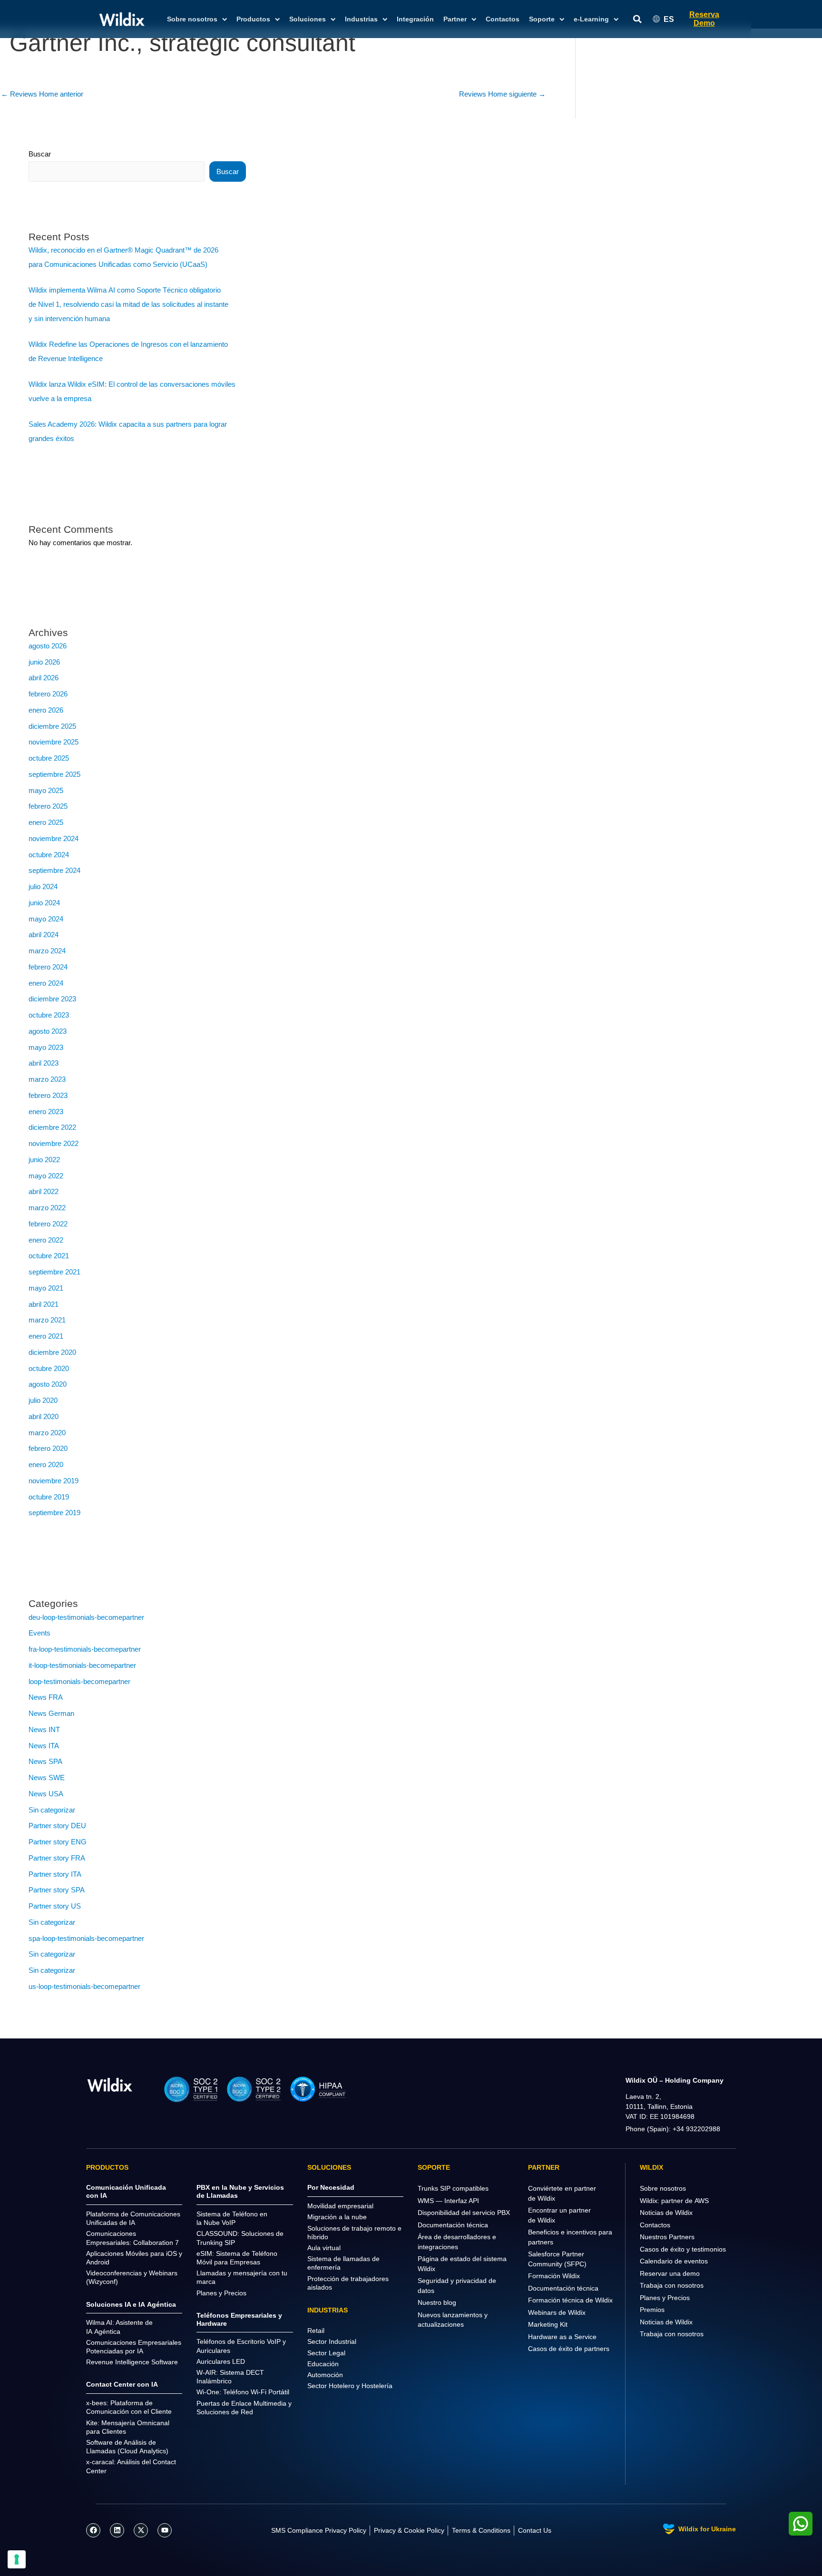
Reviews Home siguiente (502, 94)
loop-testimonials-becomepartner (79, 1681)
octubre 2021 (49, 1256)
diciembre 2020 (52, 1352)
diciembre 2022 (52, 1127)
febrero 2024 (48, 967)
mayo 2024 (46, 919)
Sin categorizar (52, 1810)
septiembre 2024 (54, 870)
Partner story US (55, 1906)
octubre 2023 (49, 1015)
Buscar (40, 154)
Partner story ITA (55, 1874)
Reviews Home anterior (42, 94)
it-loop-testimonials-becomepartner (82, 1665)
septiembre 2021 (54, 1272)
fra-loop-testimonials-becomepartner (85, 1649)
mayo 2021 (46, 1288)
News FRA (46, 1697)
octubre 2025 (49, 758)
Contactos (503, 19)
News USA (46, 1794)
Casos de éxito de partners (569, 2349)
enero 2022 (46, 1240)
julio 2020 (43, 1400)
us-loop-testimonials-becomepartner (84, 1986)
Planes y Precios (665, 2298)
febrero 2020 (48, 1448)
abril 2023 (44, 1063)
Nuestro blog (437, 2302)
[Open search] (637, 19)
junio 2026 (44, 662)
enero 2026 (46, 710)
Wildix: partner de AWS (674, 2201)
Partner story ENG (58, 1842)
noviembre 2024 (54, 838)
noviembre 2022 (54, 1143)
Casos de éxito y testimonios (683, 2249)
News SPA (45, 1761)
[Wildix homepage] (122, 19)
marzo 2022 (47, 1208)
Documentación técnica (453, 2225)
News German (51, 1713)
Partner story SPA (57, 1890)
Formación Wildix (554, 2276)
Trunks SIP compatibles (453, 2188)
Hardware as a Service (562, 2337)
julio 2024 (43, 886)
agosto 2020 (48, 1384)
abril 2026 (44, 678)
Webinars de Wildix (557, 2312)
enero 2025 (46, 822)
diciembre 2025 (52, 726)
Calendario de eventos (674, 2261)
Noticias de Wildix (666, 2213)
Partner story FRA (57, 1858)
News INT (44, 1729)
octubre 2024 (49, 855)
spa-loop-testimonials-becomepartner (86, 1938)
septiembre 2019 (54, 1513)
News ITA (44, 1746)
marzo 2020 (47, 1433)
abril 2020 (44, 1416)
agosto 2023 (48, 1031)
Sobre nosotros (663, 2188)
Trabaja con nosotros (672, 2285)
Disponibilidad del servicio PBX (464, 2213)
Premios (652, 2310)
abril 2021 (44, 1304)
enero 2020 (46, 1464)
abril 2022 (44, 1191)
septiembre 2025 (54, 774)
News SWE (47, 1778)
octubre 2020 (49, 1368)
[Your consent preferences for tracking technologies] (17, 2559)
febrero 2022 (48, 1224)
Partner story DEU (57, 1826)
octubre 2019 (49, 1497)
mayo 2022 (46, 1176)
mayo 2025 (46, 790)
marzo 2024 (47, 951)
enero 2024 (46, 983)
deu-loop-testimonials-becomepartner (86, 1617)
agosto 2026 (48, 646)
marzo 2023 (47, 1079)
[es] (110, 2084)
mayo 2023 (46, 1047)
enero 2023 (46, 1112)
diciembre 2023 (52, 999)
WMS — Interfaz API (448, 2201)
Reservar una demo (670, 2273)
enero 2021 (46, 1336)
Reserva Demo (704, 19)
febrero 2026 (48, 694)
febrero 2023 (48, 1095)
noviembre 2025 (54, 742)
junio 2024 (44, 903)
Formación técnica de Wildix (570, 2300)
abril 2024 (44, 935)
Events (39, 1633)
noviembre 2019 (54, 1481)
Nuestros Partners (667, 2237)
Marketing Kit (548, 2324)
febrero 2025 (48, 806)
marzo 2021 (47, 1320)
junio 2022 (44, 1160)
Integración (415, 19)
